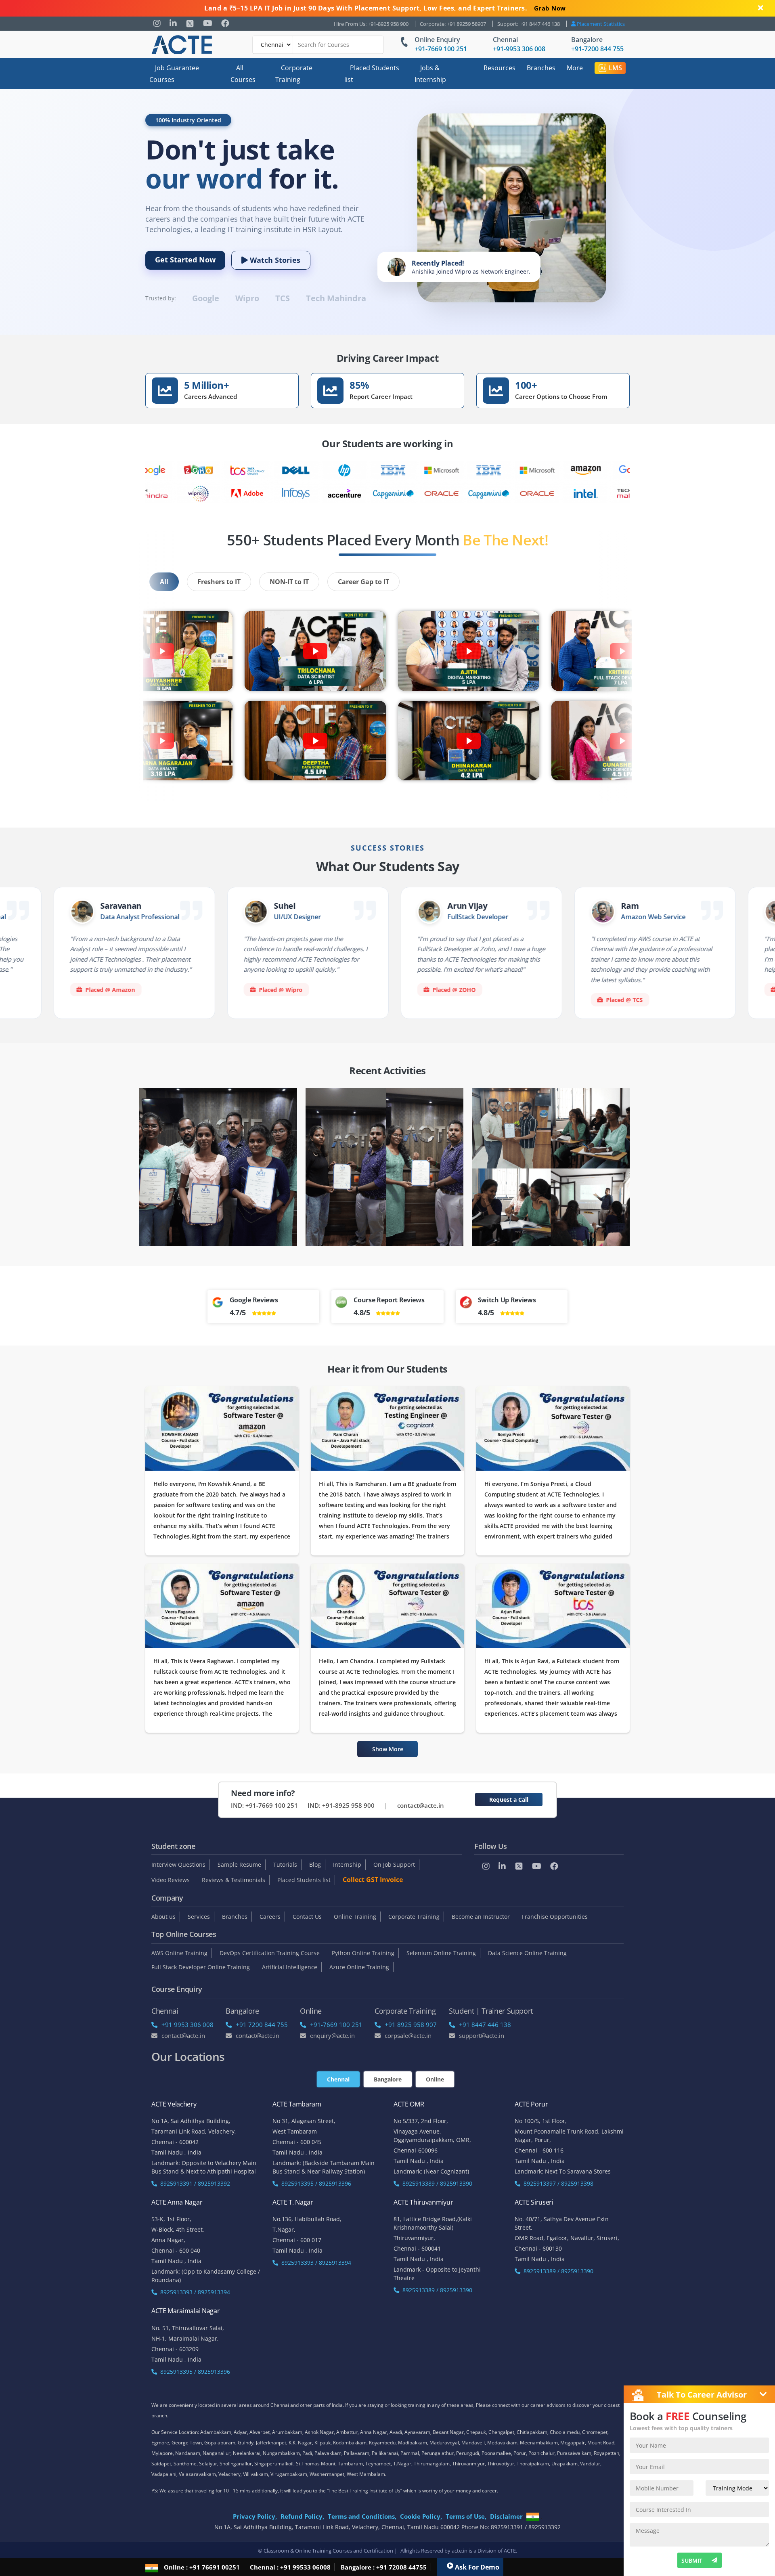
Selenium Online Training (441, 1953)
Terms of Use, (466, 2516)
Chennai (505, 40)
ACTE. (510, 2551)
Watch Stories (274, 260)
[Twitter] (190, 24)
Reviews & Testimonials (234, 1880)
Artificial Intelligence (290, 1967)
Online (435, 2079)
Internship (347, 1864)
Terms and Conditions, (362, 2516)
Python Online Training (363, 1953)
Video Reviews (171, 1880)
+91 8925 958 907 (411, 2025)
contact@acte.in (421, 1805)
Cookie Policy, (421, 2516)
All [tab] (164, 582)
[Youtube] (208, 23)
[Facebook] (225, 23)
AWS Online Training (179, 1953)
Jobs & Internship (430, 74)
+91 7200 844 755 (262, 2025)
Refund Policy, (302, 2516)
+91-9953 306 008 (519, 49)
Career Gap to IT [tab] (363, 582)
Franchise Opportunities (555, 1917)
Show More (388, 1749)
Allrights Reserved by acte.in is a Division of (452, 2551)
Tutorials (285, 1864)
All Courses (243, 74)
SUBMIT (692, 2560)
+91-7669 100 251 (441, 49)
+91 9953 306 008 (187, 2025)
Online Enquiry (437, 40)
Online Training (355, 1917)
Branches (541, 68)
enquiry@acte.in (332, 2035)
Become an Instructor (481, 1917)
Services (199, 1917)
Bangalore (587, 40)
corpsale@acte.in (408, 2035)
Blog (315, 1864)
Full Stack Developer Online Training (201, 1967)
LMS (615, 68)
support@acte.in (482, 2035)
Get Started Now (185, 260)
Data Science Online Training (527, 1953)
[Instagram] (157, 23)
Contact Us (307, 1917)
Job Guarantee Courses (174, 74)
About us (163, 1917)
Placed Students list (372, 74)
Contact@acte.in (183, 2035)
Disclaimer (506, 2516)
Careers (270, 1917)
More (575, 68)
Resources (500, 68)
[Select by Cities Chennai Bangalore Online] (318, 45)
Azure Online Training (359, 1967)
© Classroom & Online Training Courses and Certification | (328, 2551)
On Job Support (394, 1864)
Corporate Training (294, 74)
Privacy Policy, (255, 2516)
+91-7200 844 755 (597, 49)
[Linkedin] (173, 23)
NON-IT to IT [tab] (289, 582)
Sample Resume (239, 1864)
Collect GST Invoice (373, 1880)
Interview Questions (178, 1864)
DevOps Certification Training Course (270, 1953)
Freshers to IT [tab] (219, 582)
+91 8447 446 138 (485, 2025)
